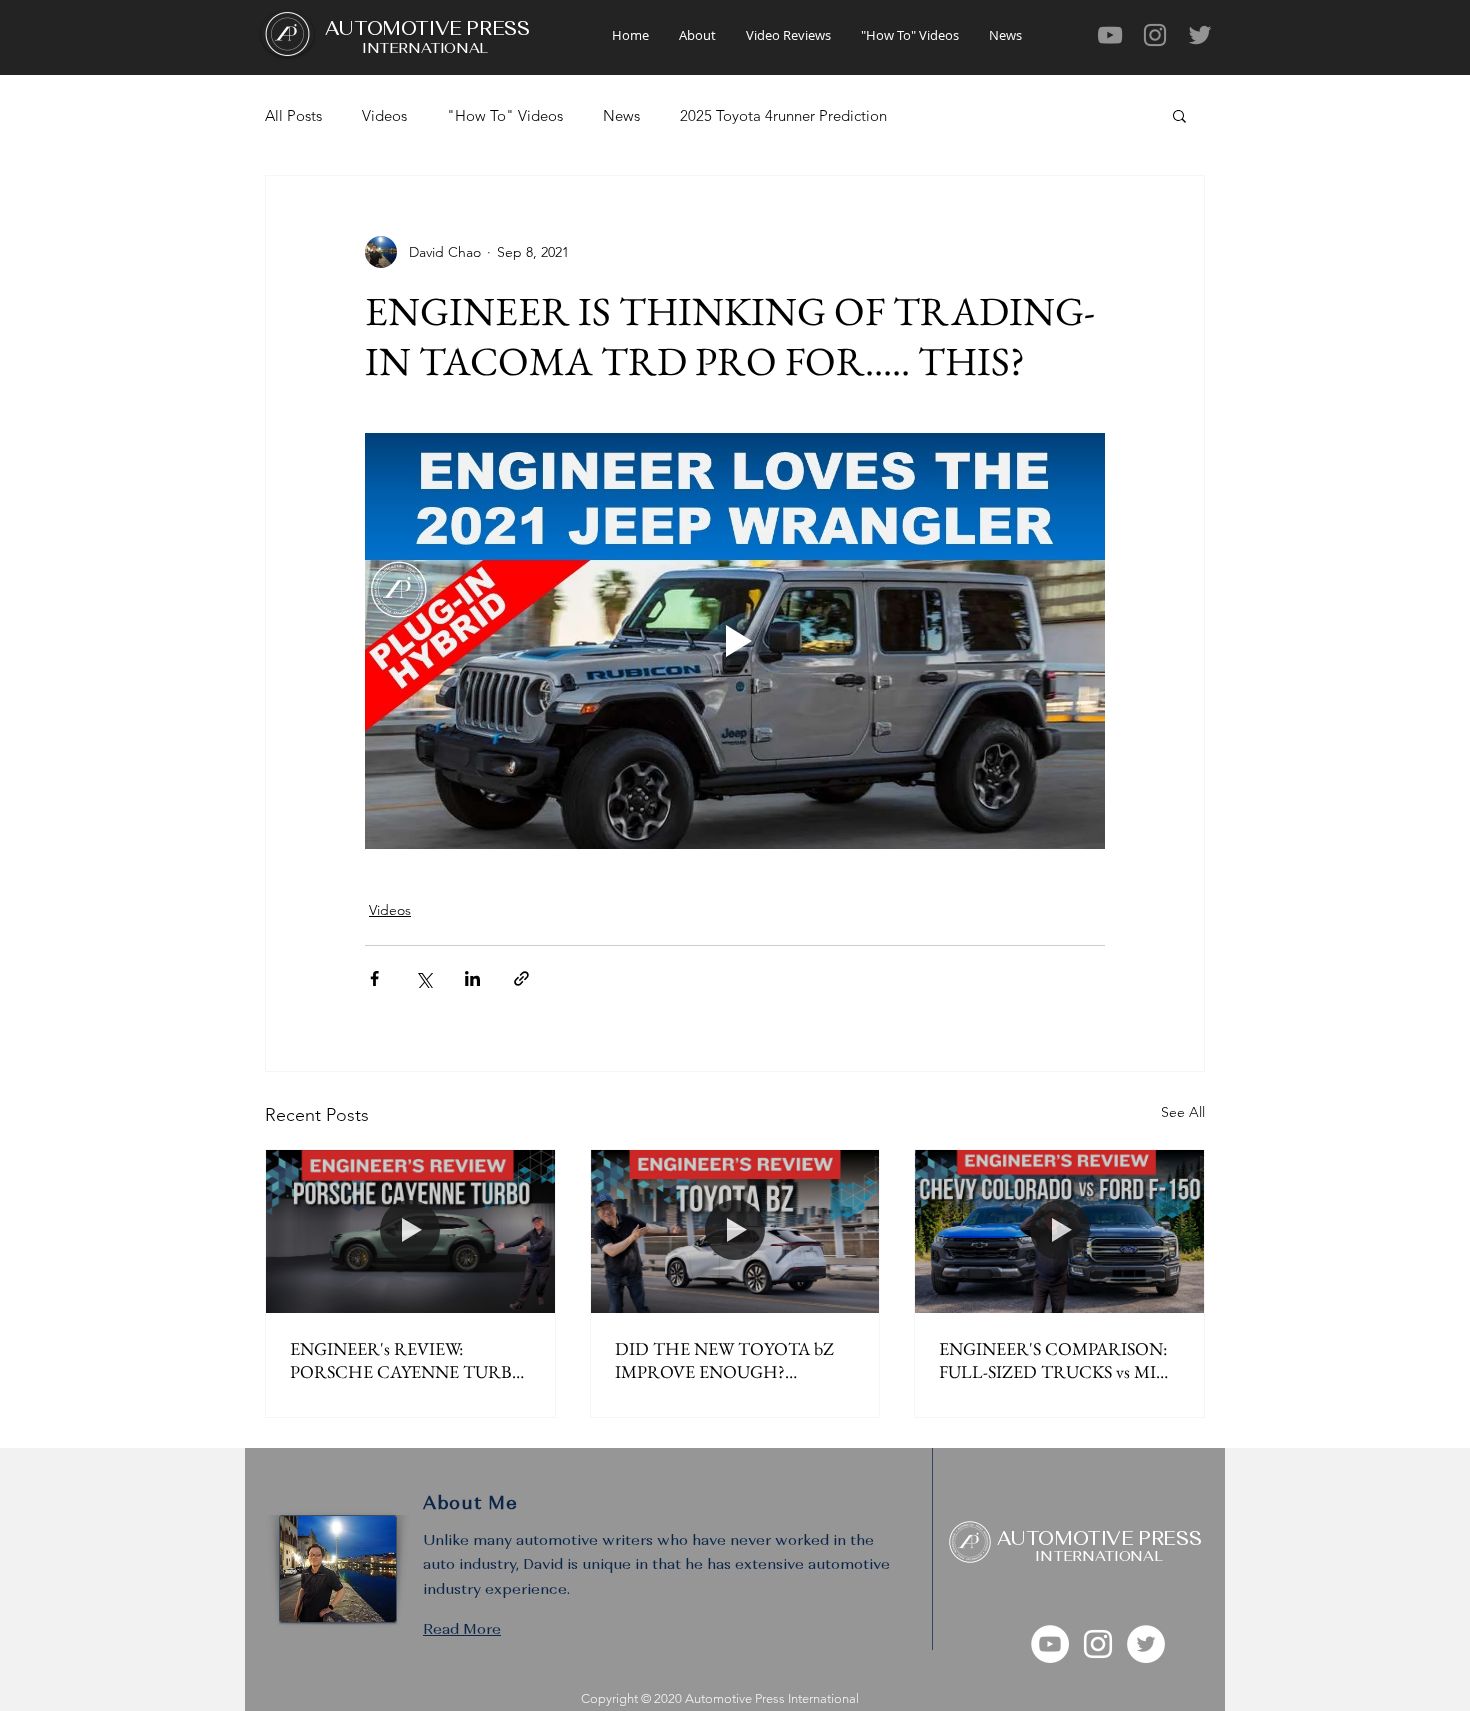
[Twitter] (1200, 35)
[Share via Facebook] (374, 978)
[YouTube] (1110, 35)
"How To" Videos (505, 115)
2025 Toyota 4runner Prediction (783, 115)
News (621, 115)
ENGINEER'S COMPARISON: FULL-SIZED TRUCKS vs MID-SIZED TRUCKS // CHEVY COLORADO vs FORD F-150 (1057, 1360)
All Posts (293, 115)
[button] (1179, 115)
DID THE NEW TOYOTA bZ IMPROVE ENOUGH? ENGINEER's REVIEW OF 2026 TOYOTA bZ (734, 1360)
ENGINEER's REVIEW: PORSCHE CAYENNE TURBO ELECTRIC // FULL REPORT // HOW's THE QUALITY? (408, 1360)
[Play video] (735, 641)
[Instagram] (1155, 35)
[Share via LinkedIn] (472, 978)
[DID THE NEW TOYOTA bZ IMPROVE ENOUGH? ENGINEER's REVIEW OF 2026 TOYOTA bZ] (735, 1231)
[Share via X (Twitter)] (423, 978)
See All (1183, 1112)
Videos (384, 115)
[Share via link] (521, 978)
